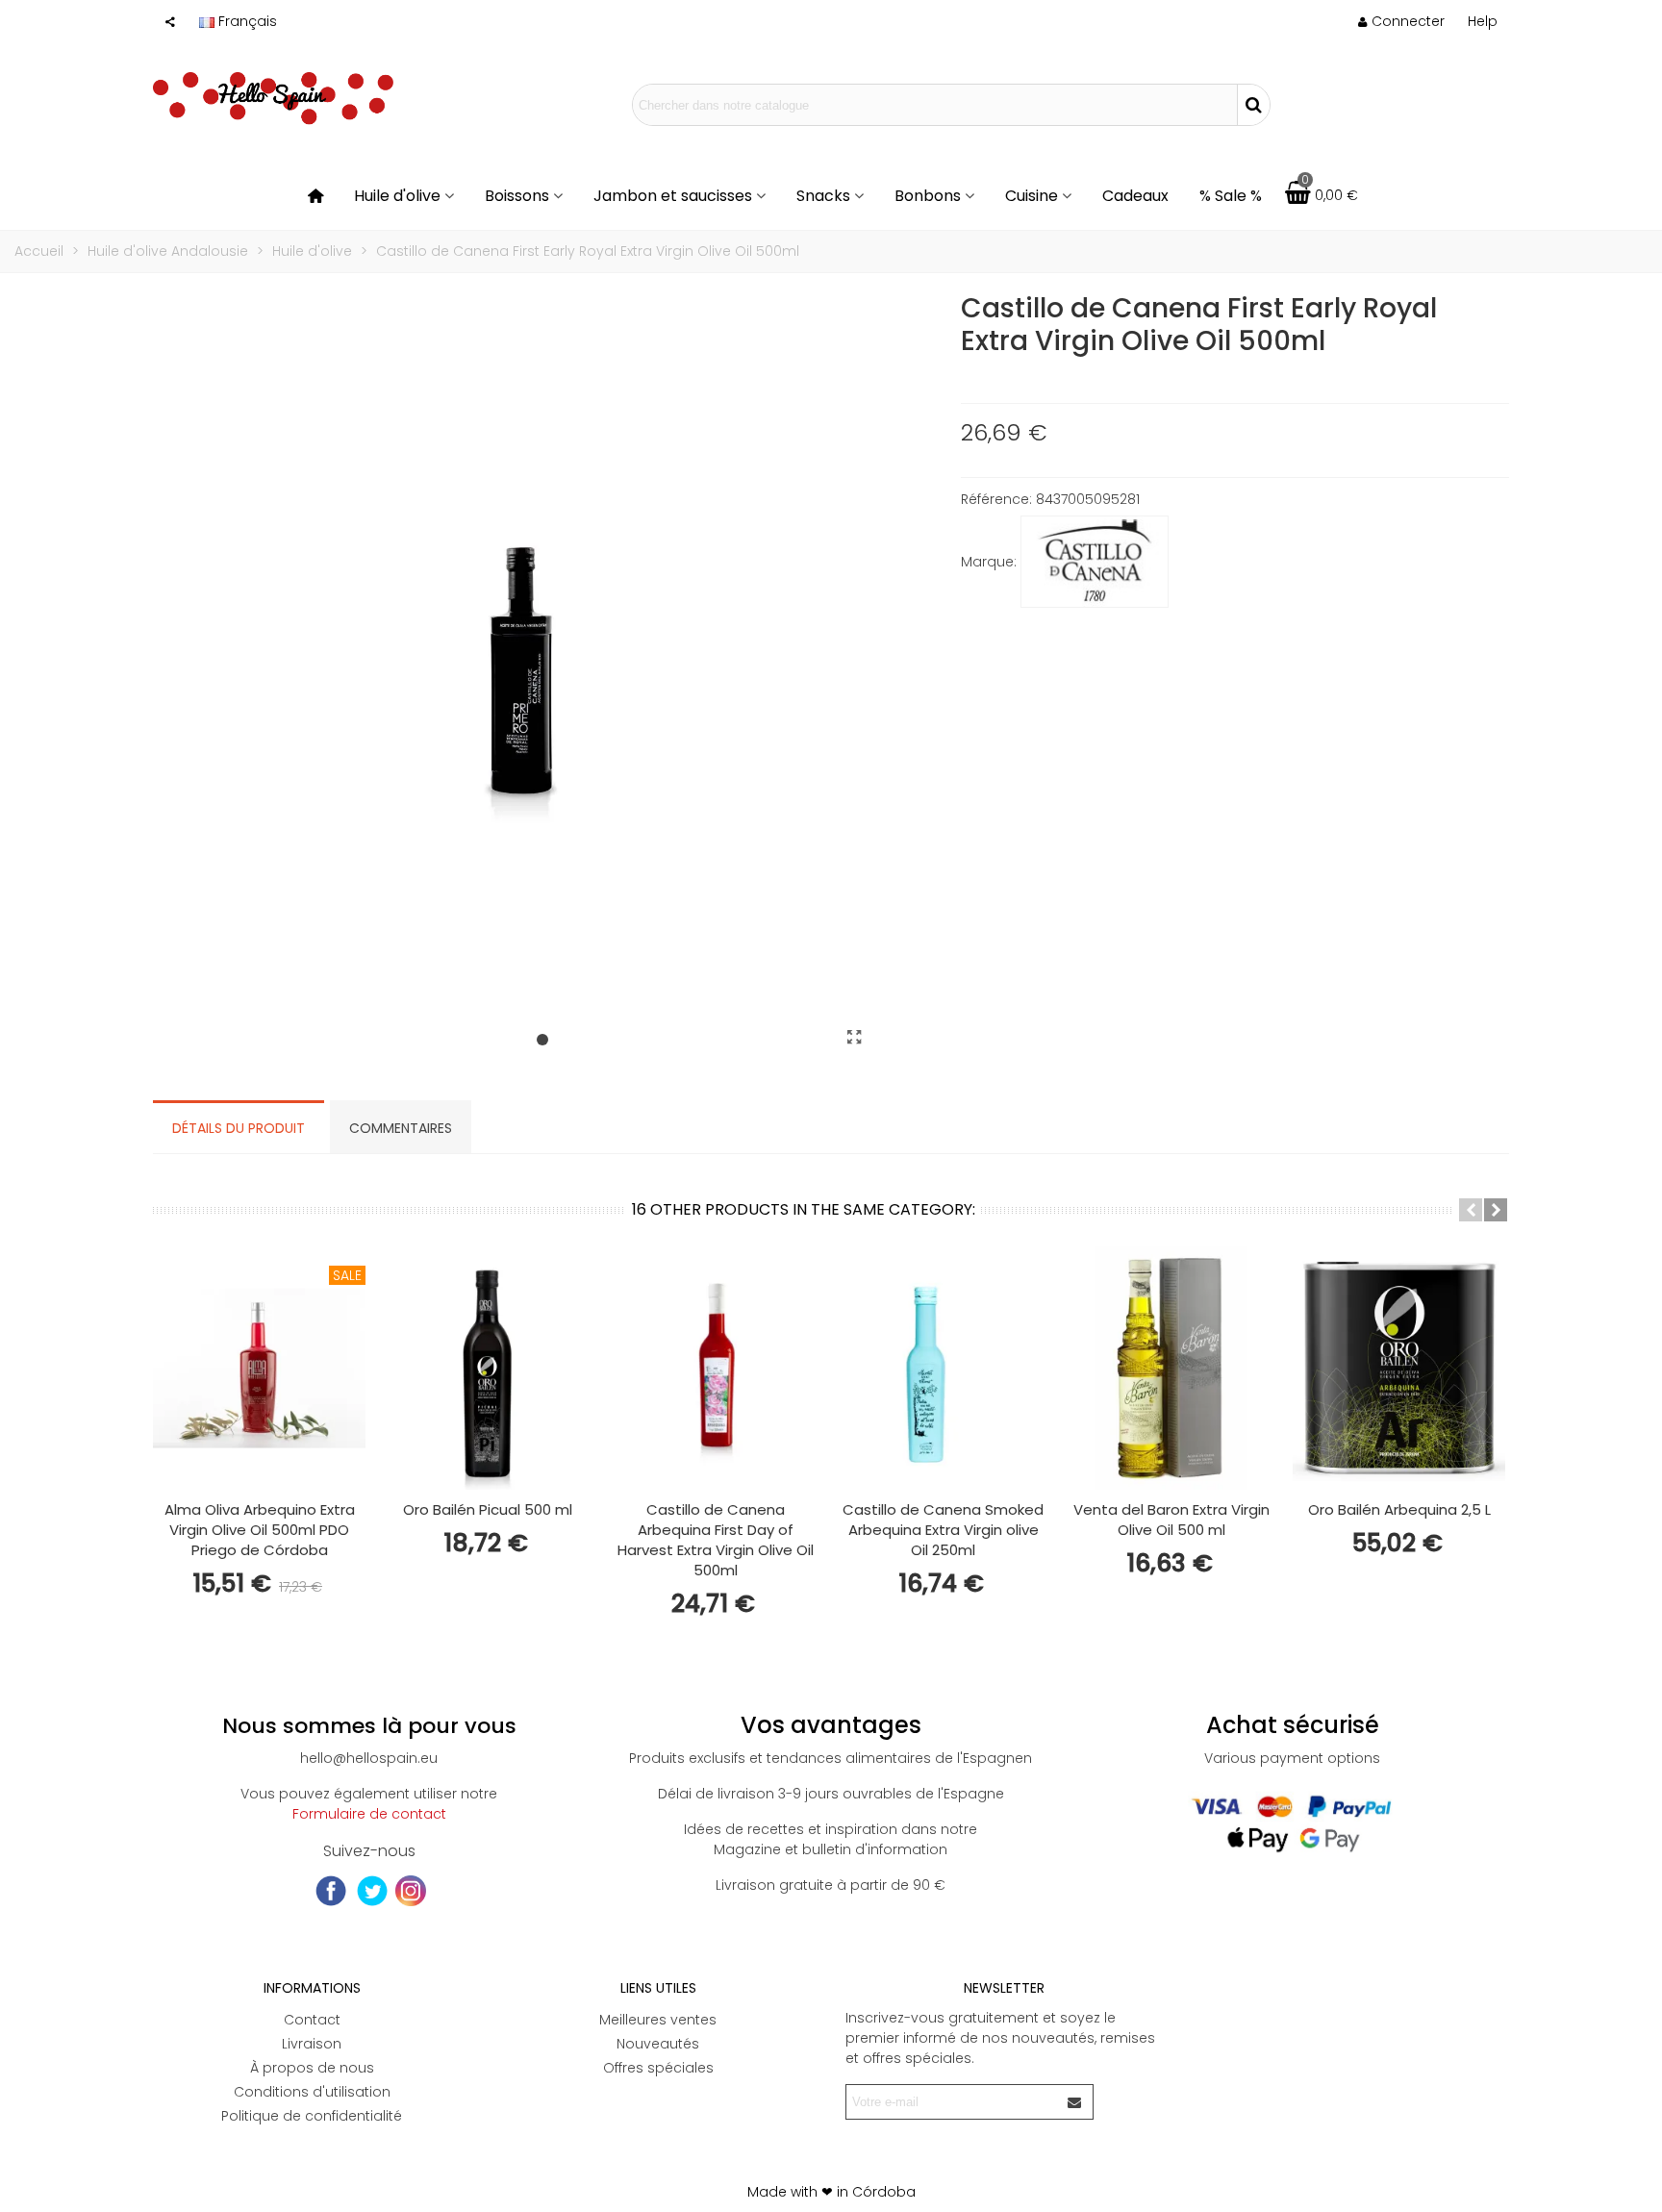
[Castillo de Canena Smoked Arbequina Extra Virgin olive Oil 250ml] (943, 1368)
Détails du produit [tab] (239, 1128)
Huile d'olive (397, 196)
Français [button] (248, 21)
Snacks (823, 196)
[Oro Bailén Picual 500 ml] (487, 1368)
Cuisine (1032, 196)
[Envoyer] (1075, 2102)
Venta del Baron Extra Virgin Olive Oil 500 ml (1171, 1520)
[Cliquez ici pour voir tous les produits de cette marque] (1095, 562)
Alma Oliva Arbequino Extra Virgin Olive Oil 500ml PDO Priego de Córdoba (260, 1530)
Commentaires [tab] (401, 1128)
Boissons (517, 196)
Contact (312, 2020)
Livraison (312, 2044)
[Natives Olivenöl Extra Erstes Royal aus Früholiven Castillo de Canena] (855, 1038)
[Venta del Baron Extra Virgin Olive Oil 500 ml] (1171, 1368)
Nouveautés (658, 2044)
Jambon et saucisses (673, 196)
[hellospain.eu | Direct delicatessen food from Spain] (273, 105)
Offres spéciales (658, 2068)
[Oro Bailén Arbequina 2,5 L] (1399, 1368)
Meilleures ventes (658, 2020)
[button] (1483, 21)
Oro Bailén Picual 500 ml (488, 1509)
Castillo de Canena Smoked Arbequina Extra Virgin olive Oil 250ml (943, 1530)
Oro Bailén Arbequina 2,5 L (1399, 1509)
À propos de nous (312, 2068)
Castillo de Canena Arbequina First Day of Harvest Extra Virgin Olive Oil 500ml (716, 1540)
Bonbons (928, 196)
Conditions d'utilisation (312, 2092)
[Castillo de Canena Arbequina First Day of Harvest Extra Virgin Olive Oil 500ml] (715, 1368)
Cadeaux (1135, 196)
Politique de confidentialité (312, 2116)
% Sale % (1231, 196)
